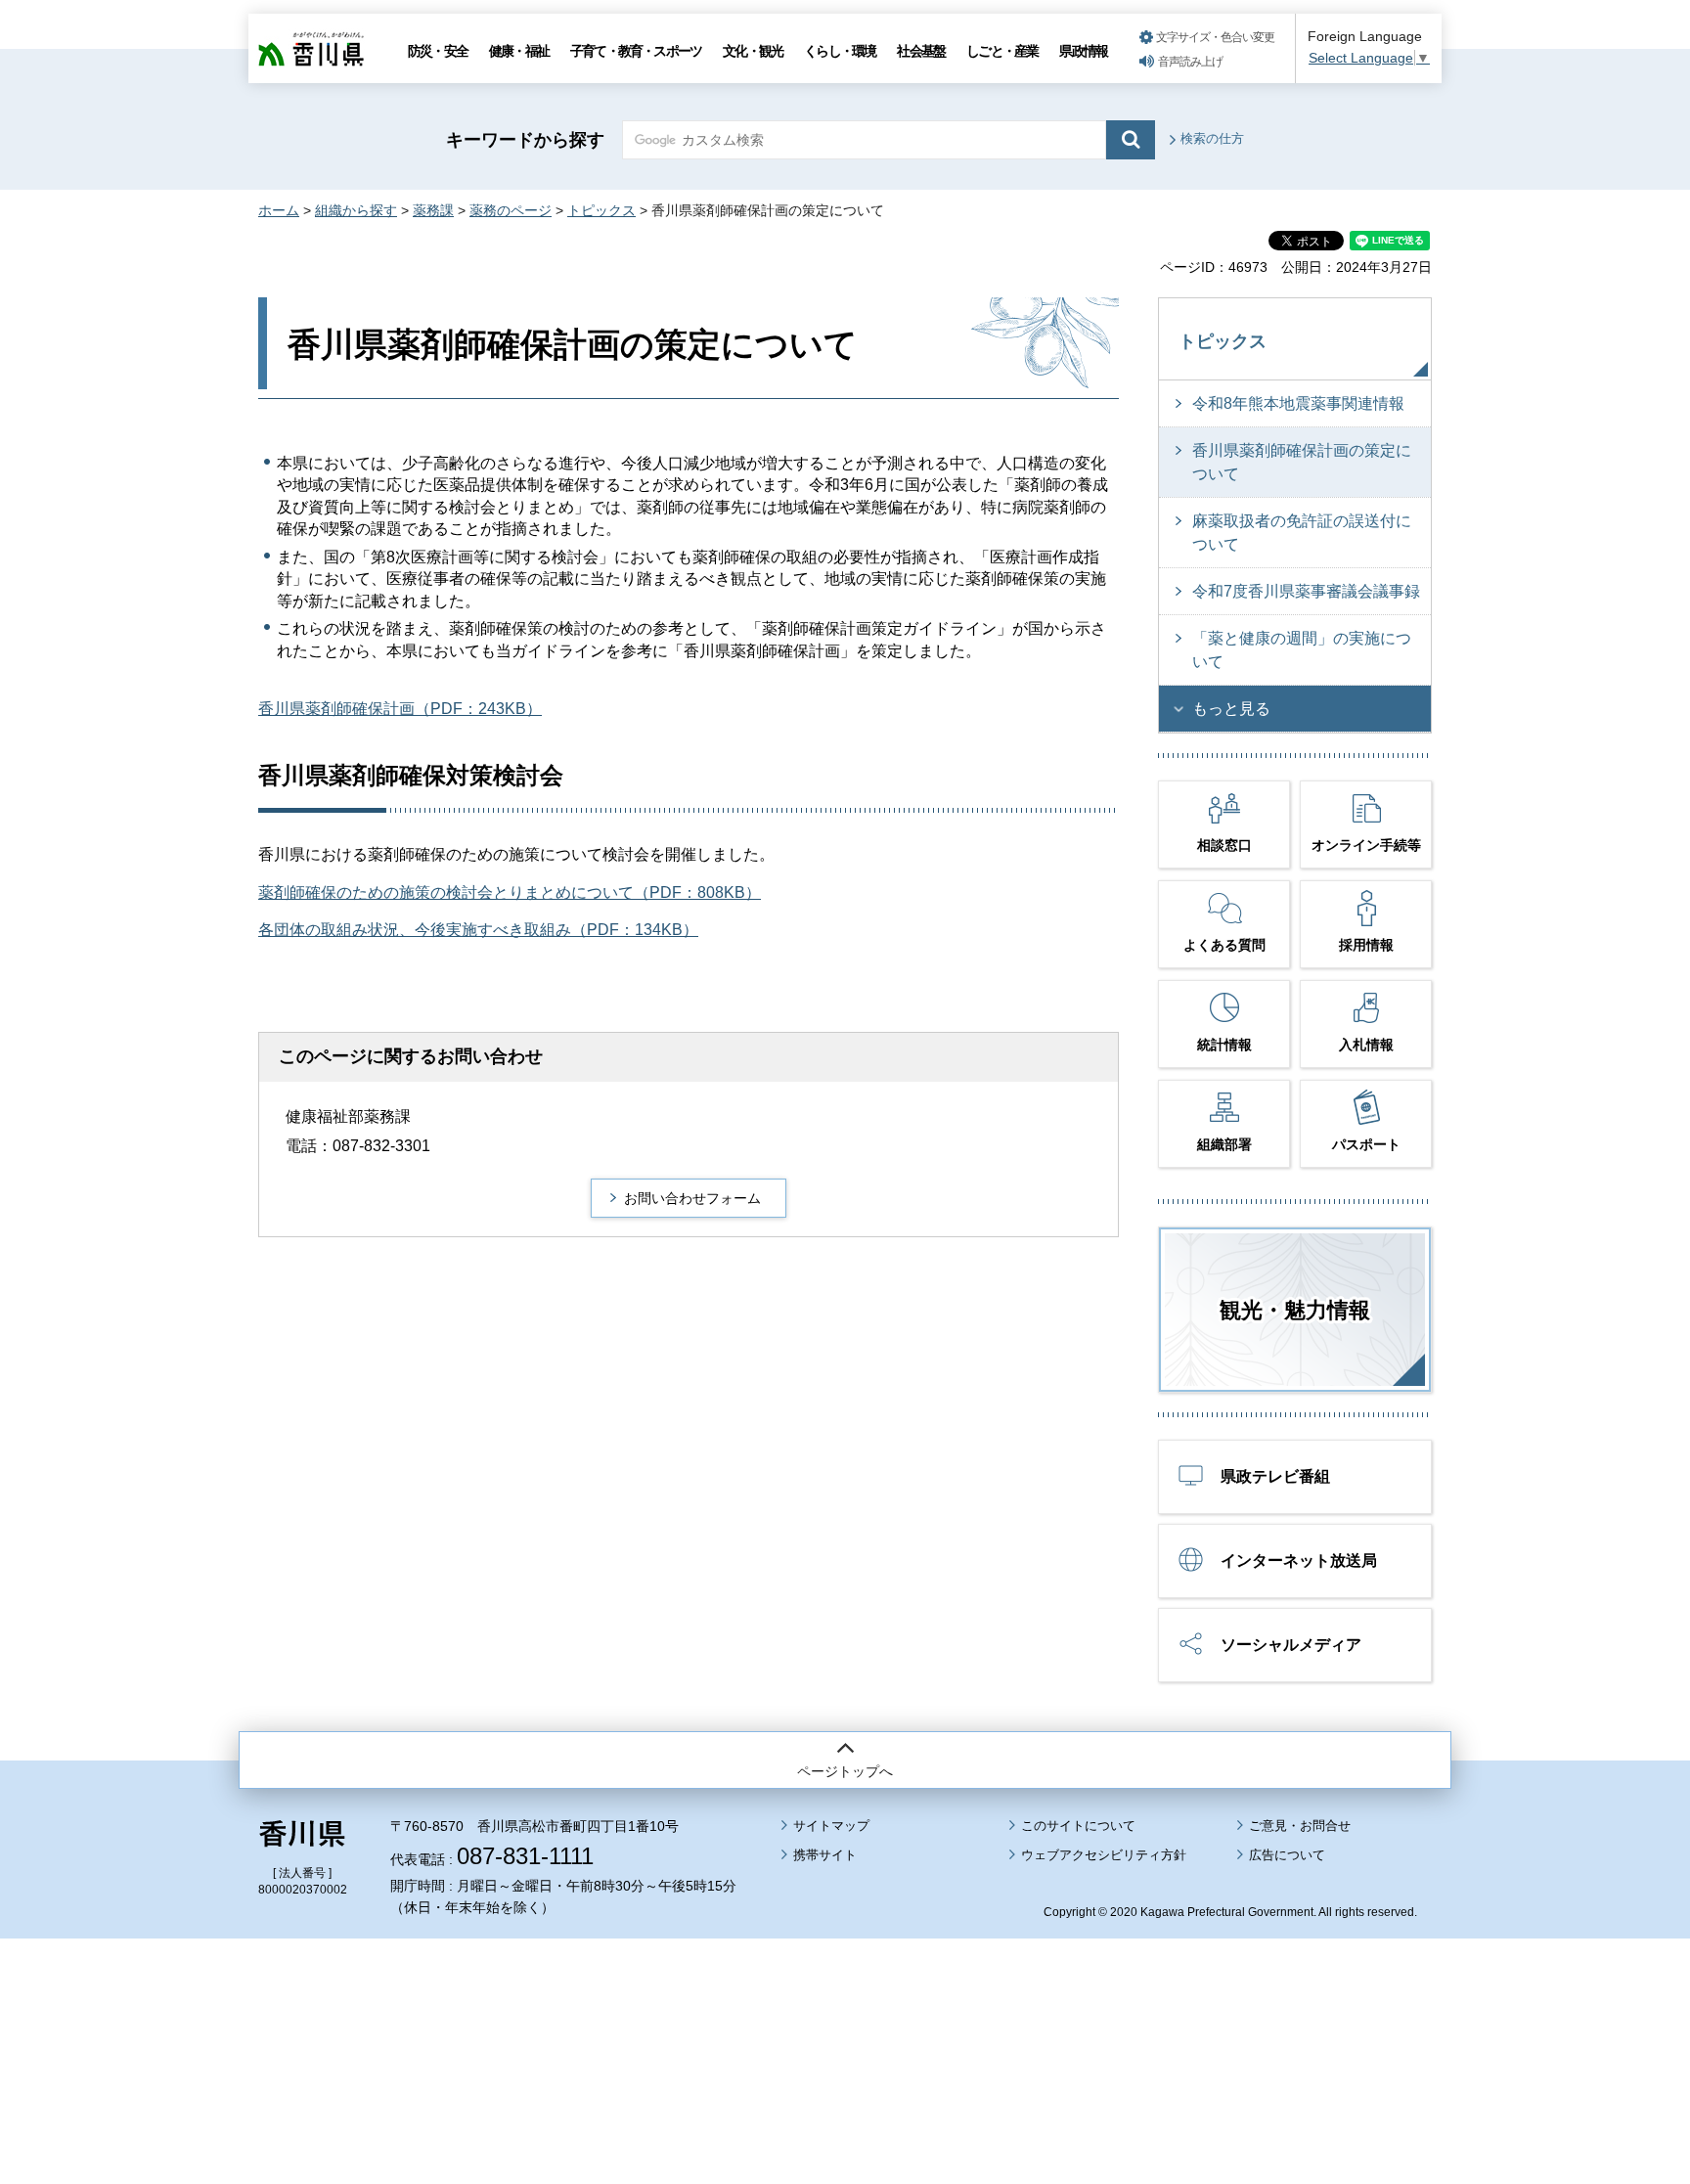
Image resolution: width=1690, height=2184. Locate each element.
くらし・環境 (840, 51)
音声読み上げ (1190, 62)
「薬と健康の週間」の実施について (1302, 650)
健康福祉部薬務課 (348, 1116)
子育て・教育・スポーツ (636, 51)
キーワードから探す (525, 140)
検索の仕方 (1212, 138)
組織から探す (356, 210)
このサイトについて (1078, 1826)
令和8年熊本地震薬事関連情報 (1298, 403)
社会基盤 (921, 51)
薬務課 (433, 210)
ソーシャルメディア (1291, 1645)
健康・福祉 (519, 51)
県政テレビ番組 (1275, 1476)
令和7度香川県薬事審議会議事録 (1306, 591)
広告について (1287, 1855)
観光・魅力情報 (1295, 1310)
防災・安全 (438, 51)
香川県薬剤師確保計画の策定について (1302, 462)
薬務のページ (511, 210)
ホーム (279, 210)
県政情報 (1083, 51)
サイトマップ (831, 1826)
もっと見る (1231, 709)
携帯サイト (825, 1855)
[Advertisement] (845, 2007)
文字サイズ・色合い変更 (1215, 37)
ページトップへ (845, 1771)
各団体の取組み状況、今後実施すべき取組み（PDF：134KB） (478, 930)
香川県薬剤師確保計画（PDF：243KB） (400, 709)
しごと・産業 (1002, 51)
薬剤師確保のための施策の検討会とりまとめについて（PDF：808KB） (510, 892)
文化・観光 (753, 51)
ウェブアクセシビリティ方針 (1104, 1855)
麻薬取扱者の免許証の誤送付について (1302, 533)
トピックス (601, 210)
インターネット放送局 (1299, 1560)
